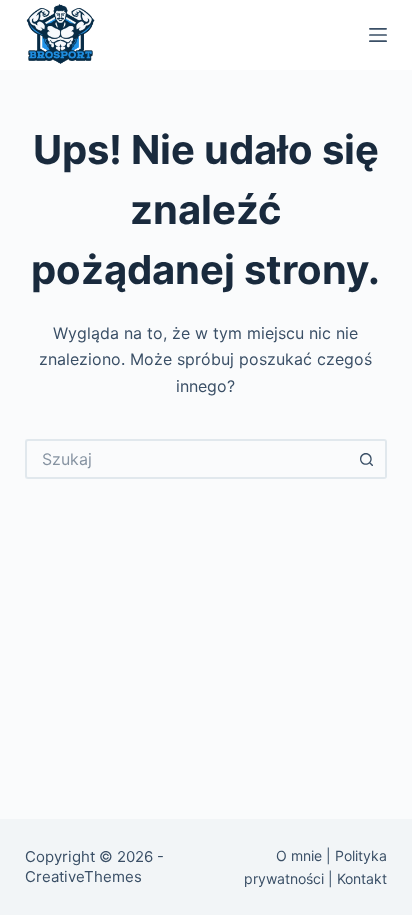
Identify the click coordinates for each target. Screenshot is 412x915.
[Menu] (378, 35)
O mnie (299, 855)
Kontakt (362, 878)
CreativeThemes (83, 876)
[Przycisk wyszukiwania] (367, 459)
